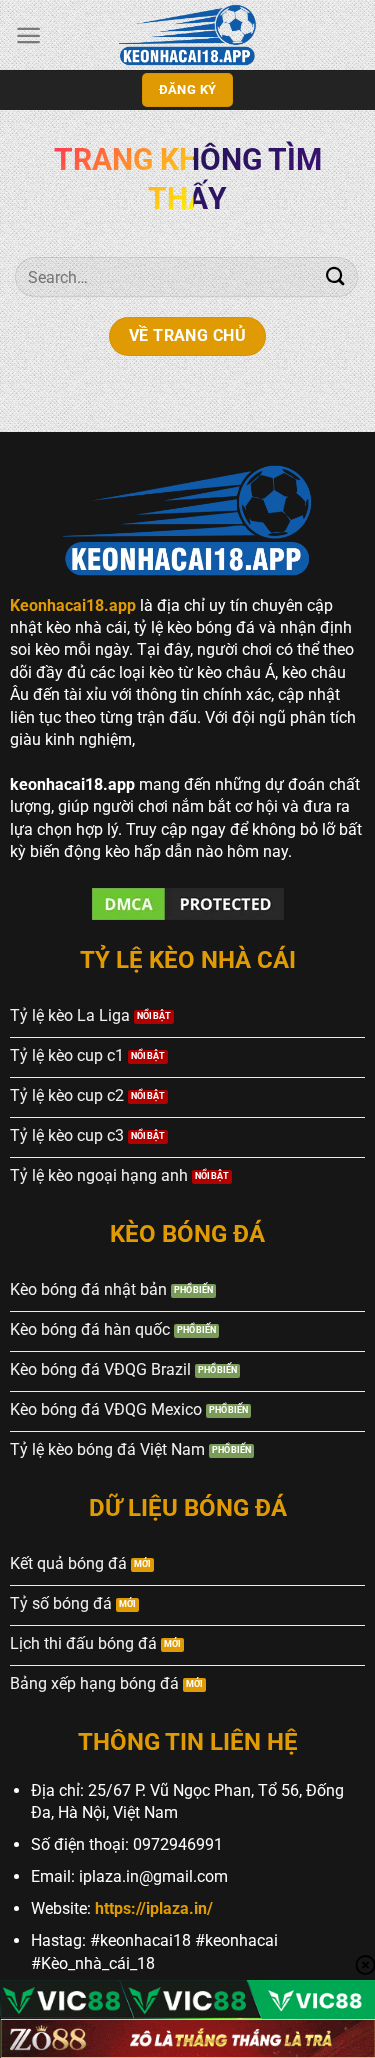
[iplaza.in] (188, 35)
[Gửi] (336, 276)
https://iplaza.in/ (154, 1908)
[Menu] (28, 35)
